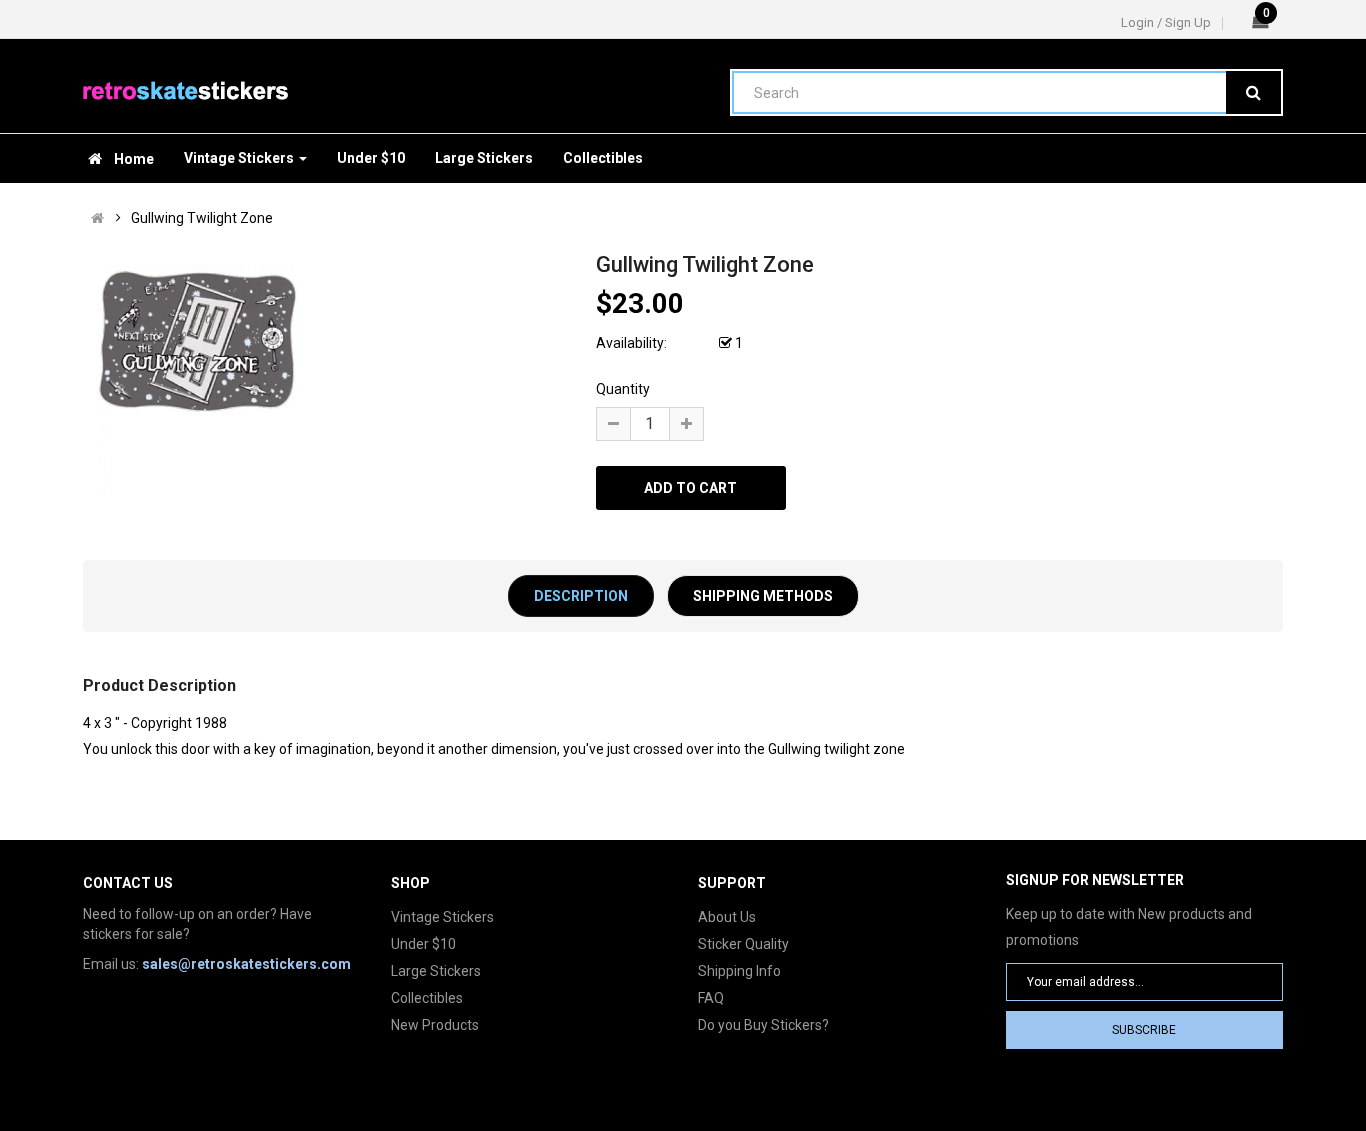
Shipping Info (739, 971)
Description (581, 596)
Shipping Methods (763, 596)
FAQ (711, 998)
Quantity (623, 389)
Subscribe (1144, 1030)
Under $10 (423, 944)
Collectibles (427, 998)
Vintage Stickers (442, 917)
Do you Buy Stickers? (763, 1025)
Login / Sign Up (1166, 22)
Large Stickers (436, 971)
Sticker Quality (743, 944)
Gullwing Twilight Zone (202, 218)
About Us (727, 917)
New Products (435, 1025)
